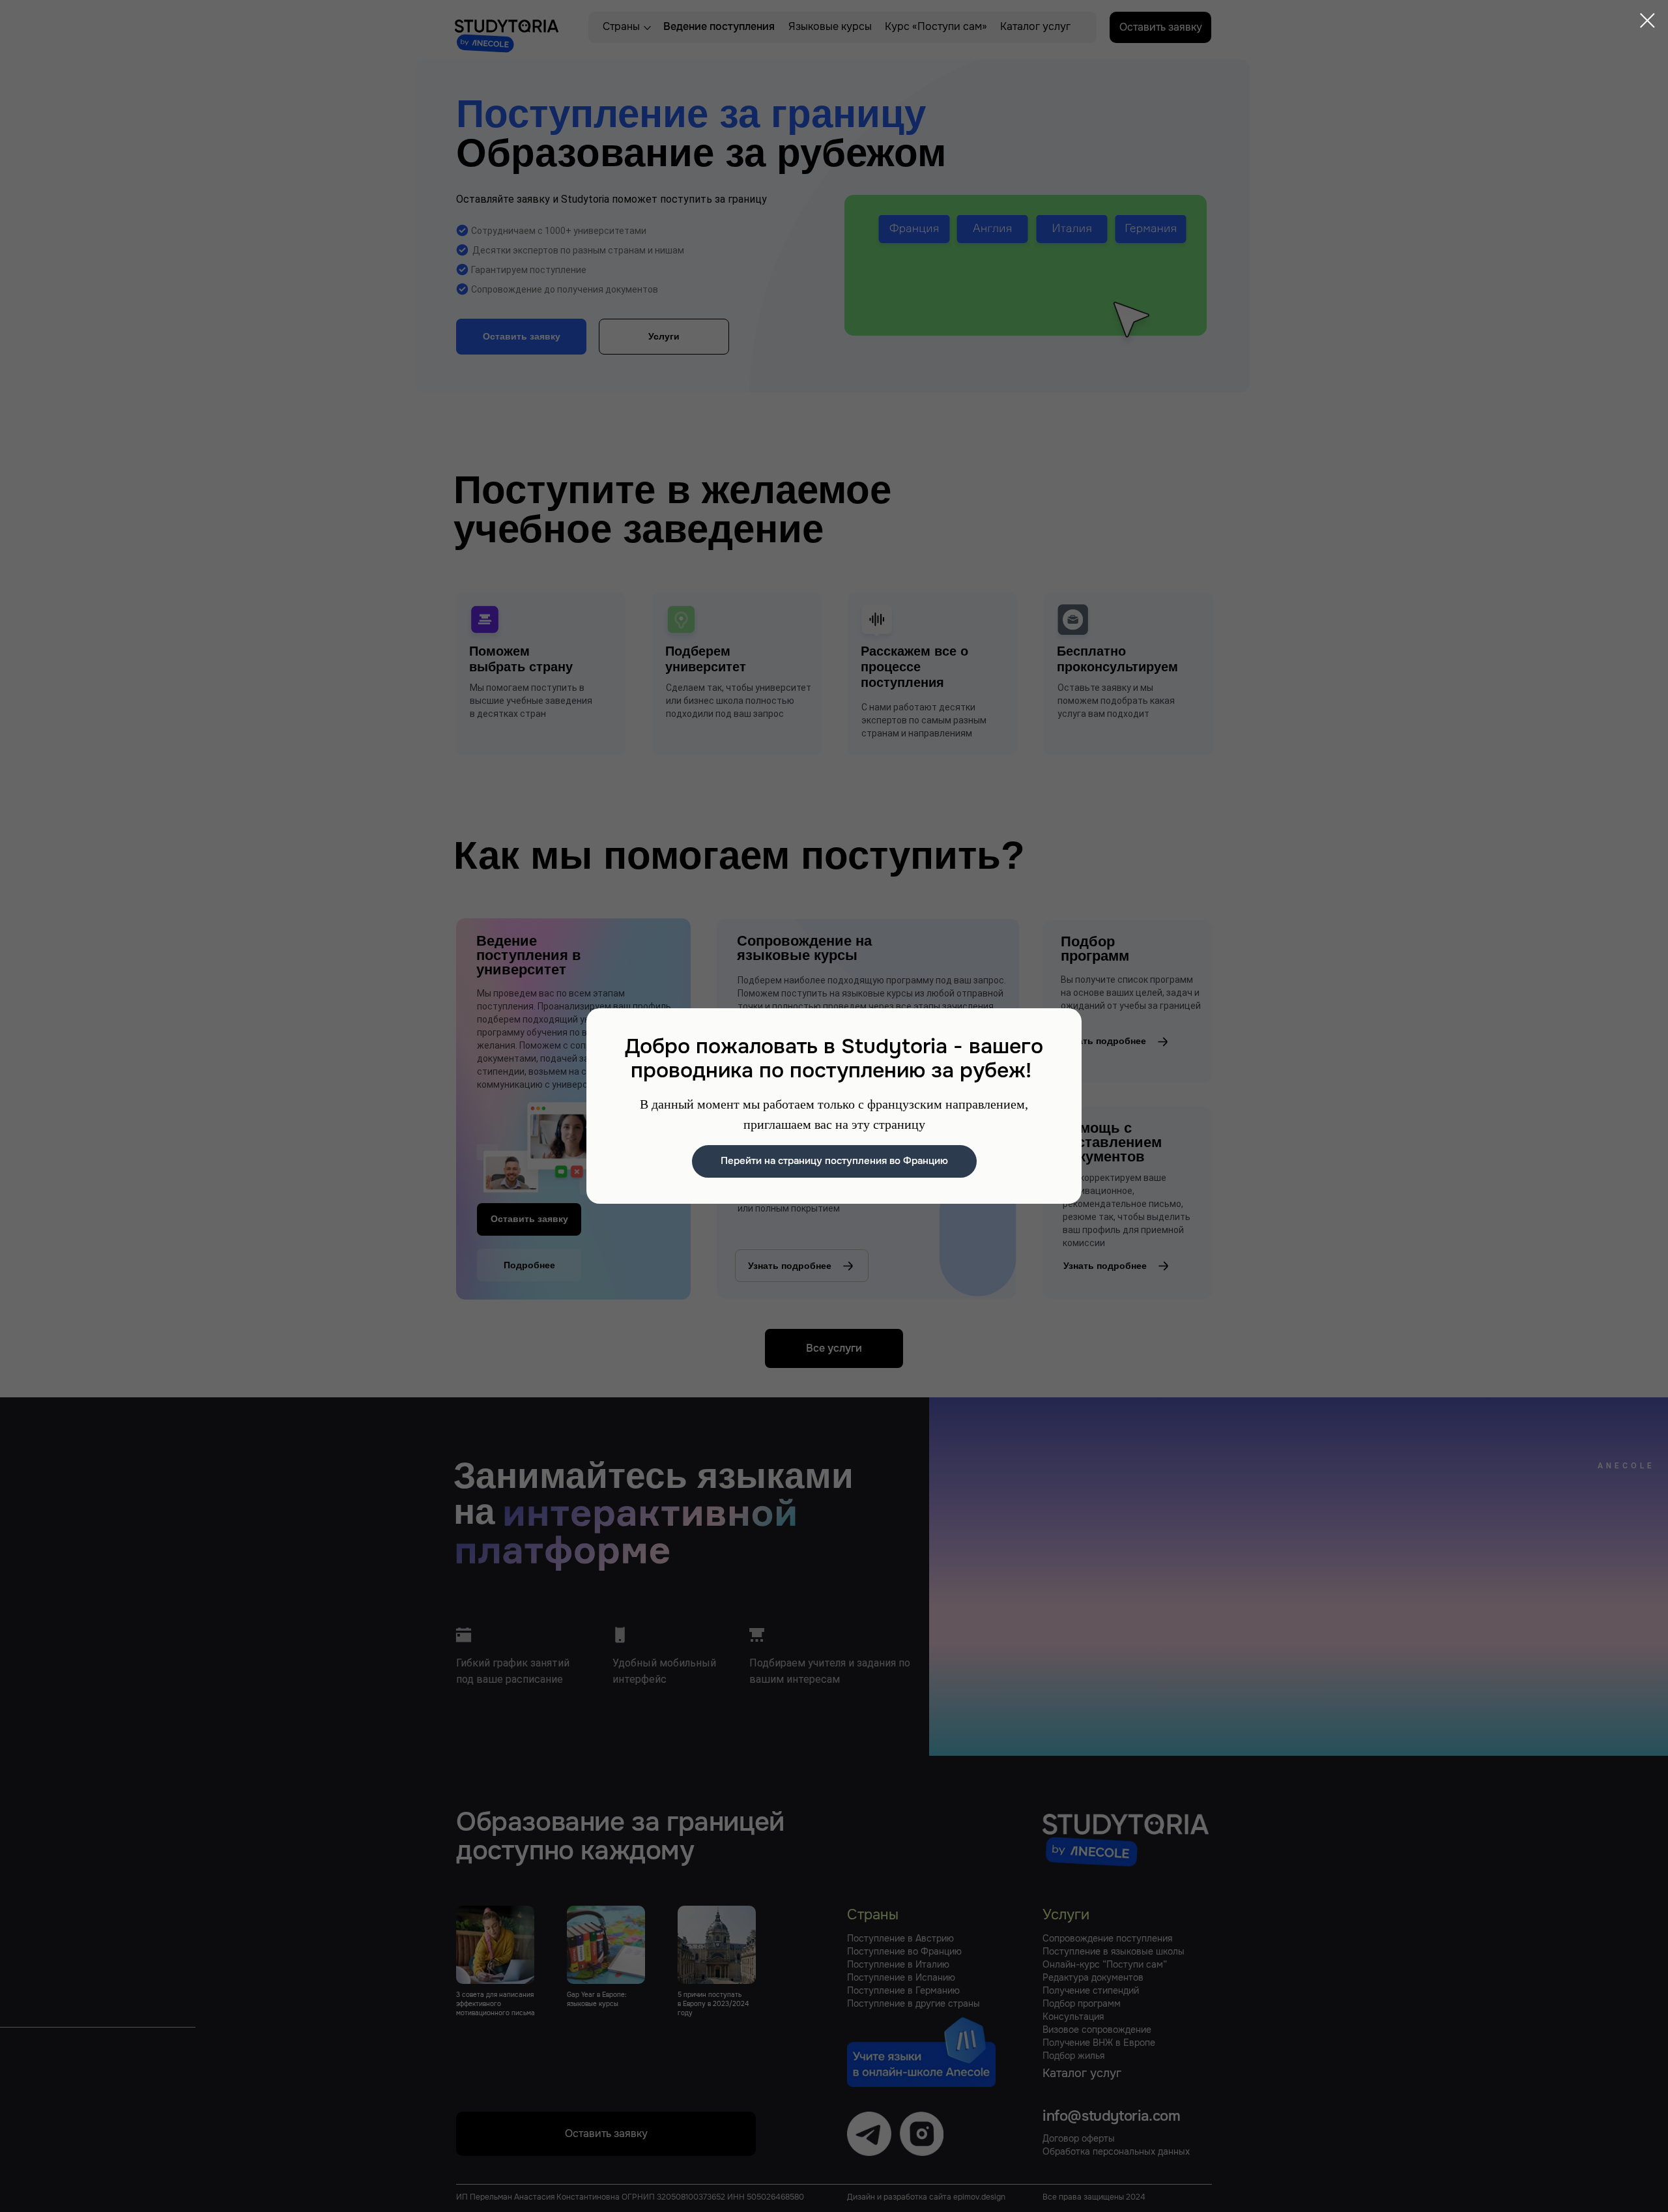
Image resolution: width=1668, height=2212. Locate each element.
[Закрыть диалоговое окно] (1647, 21)
